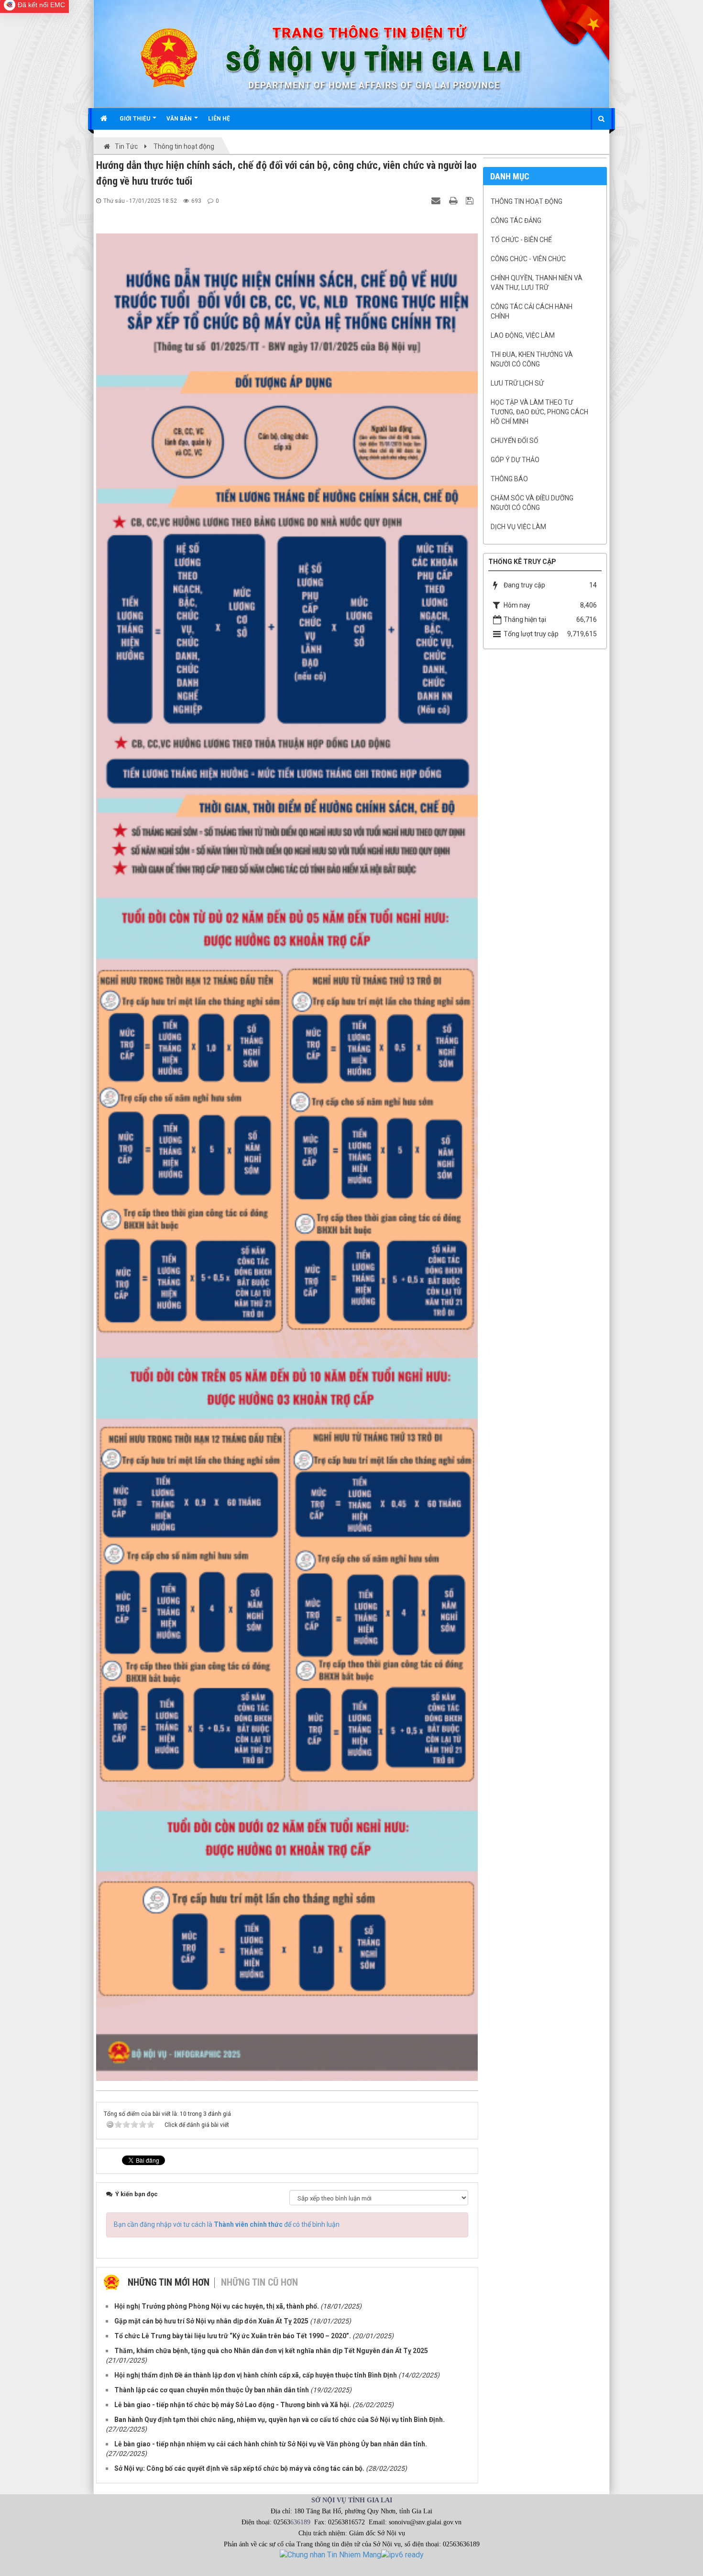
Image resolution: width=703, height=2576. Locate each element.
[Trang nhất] (105, 119)
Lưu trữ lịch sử (517, 383)
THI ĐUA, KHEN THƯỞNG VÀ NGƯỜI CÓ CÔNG (532, 359)
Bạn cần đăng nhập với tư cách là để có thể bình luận (227, 2224)
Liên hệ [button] (219, 119)
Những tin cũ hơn (259, 2282)
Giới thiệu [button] (136, 119)
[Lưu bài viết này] (471, 200)
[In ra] (454, 200)
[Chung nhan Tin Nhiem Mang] (330, 2554)
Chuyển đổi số (515, 441)
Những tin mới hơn (169, 2282)
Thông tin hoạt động (527, 201)
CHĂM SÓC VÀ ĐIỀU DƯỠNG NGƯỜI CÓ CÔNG (532, 503)
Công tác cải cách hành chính (532, 311)
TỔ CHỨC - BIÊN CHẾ (521, 240)
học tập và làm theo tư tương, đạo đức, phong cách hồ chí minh (539, 412)
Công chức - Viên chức (528, 259)
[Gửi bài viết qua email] (437, 200)
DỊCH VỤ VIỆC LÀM (518, 527)
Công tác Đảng (516, 221)
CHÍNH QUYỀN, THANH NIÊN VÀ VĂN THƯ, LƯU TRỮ (537, 283)
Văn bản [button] (180, 119)
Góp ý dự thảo (515, 460)
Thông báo (509, 479)
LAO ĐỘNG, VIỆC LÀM (523, 335)
